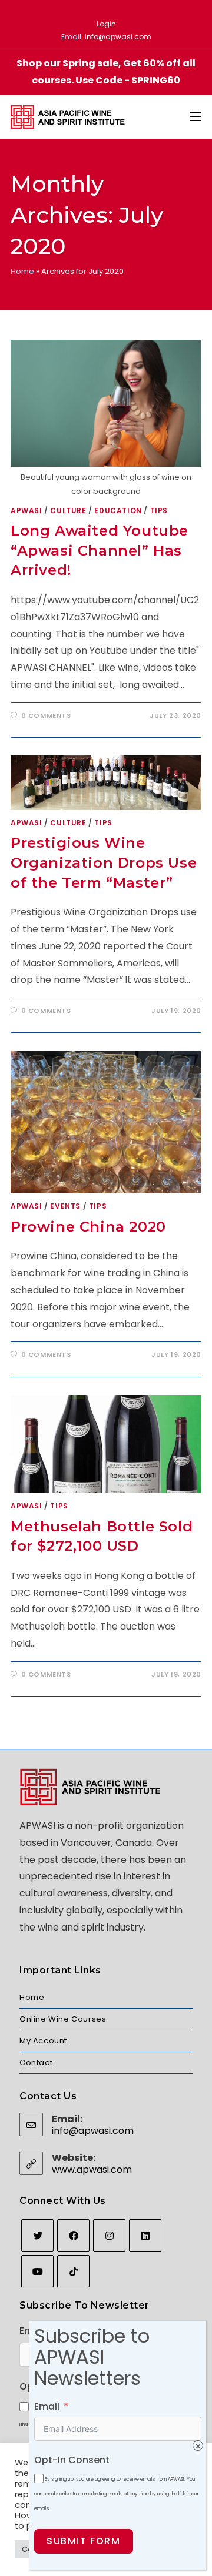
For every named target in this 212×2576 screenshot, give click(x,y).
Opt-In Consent (72, 2460)
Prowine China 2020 (88, 1227)
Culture (68, 511)
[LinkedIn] (145, 2235)
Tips (159, 511)
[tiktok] (73, 2271)
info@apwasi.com (118, 37)
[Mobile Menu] (196, 117)
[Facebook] (73, 2235)
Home (22, 271)
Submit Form (84, 2541)
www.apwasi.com (92, 2169)
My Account (43, 2041)
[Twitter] (37, 2235)
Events (65, 1206)
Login (106, 24)
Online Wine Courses (63, 2019)
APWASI (26, 511)
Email (47, 2406)
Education (118, 511)
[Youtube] (37, 2271)
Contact (36, 2063)
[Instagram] (109, 2235)
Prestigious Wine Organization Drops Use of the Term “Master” (104, 862)
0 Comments (46, 715)
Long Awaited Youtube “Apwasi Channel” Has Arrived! (100, 550)
